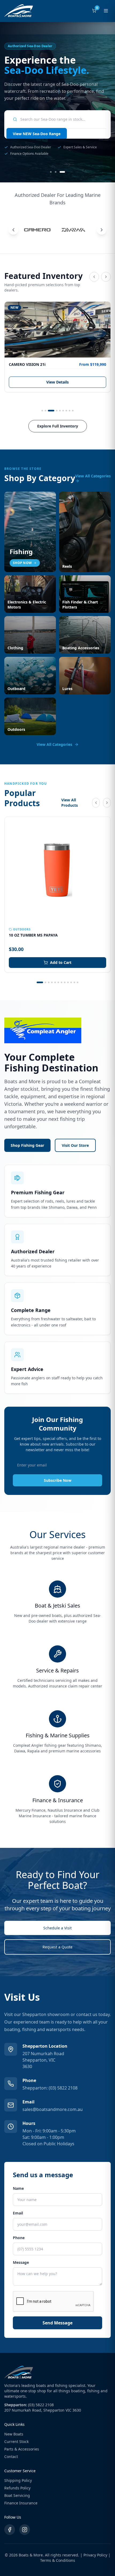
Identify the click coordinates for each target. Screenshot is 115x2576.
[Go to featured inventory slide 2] (45, 411)
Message (21, 2262)
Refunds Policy (17, 2488)
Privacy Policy (95, 2555)
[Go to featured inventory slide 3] (51, 411)
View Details (57, 382)
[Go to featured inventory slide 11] (74, 982)
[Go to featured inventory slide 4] (57, 411)
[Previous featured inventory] (94, 277)
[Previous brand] (13, 230)
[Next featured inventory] (106, 277)
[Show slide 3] (62, 172)
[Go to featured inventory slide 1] (42, 411)
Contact (11, 2457)
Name (18, 2188)
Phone (19, 2238)
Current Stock (16, 2442)
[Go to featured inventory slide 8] (70, 411)
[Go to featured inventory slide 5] (60, 411)
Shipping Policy (18, 2480)
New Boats (14, 2434)
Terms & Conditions (58, 2560)
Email (18, 2213)
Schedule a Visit (57, 1928)
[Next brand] (102, 230)
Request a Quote (57, 1947)
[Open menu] (106, 11)
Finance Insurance (21, 2503)
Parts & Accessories (22, 2449)
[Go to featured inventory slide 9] (73, 411)
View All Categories (93, 476)
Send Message (57, 2323)
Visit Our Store (75, 1145)
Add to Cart (61, 962)
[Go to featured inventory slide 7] (66, 411)
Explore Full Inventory (58, 426)
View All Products (70, 803)
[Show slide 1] (51, 172)
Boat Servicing (17, 2495)
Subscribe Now (58, 1480)
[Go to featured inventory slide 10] (71, 982)
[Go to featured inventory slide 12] (78, 982)
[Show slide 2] (56, 172)
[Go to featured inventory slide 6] (63, 411)
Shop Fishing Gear (27, 1145)
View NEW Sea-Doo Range (37, 134)
